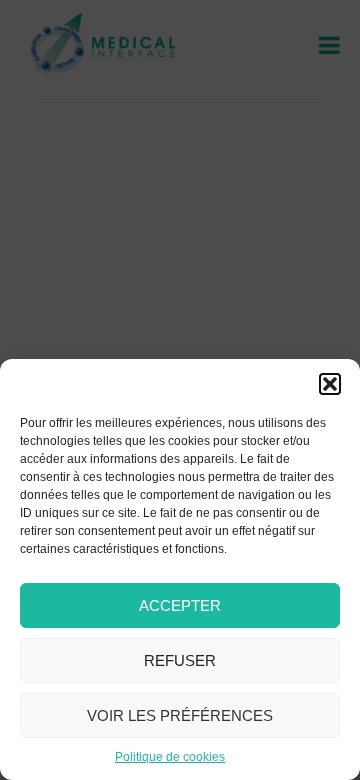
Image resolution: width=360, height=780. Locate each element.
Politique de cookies (170, 757)
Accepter (180, 605)
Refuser (180, 660)
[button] (330, 384)
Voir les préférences (180, 715)
